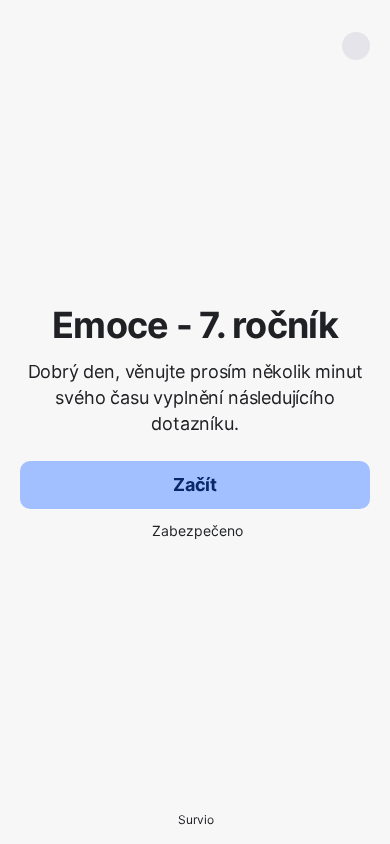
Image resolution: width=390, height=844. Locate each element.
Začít (195, 484)
